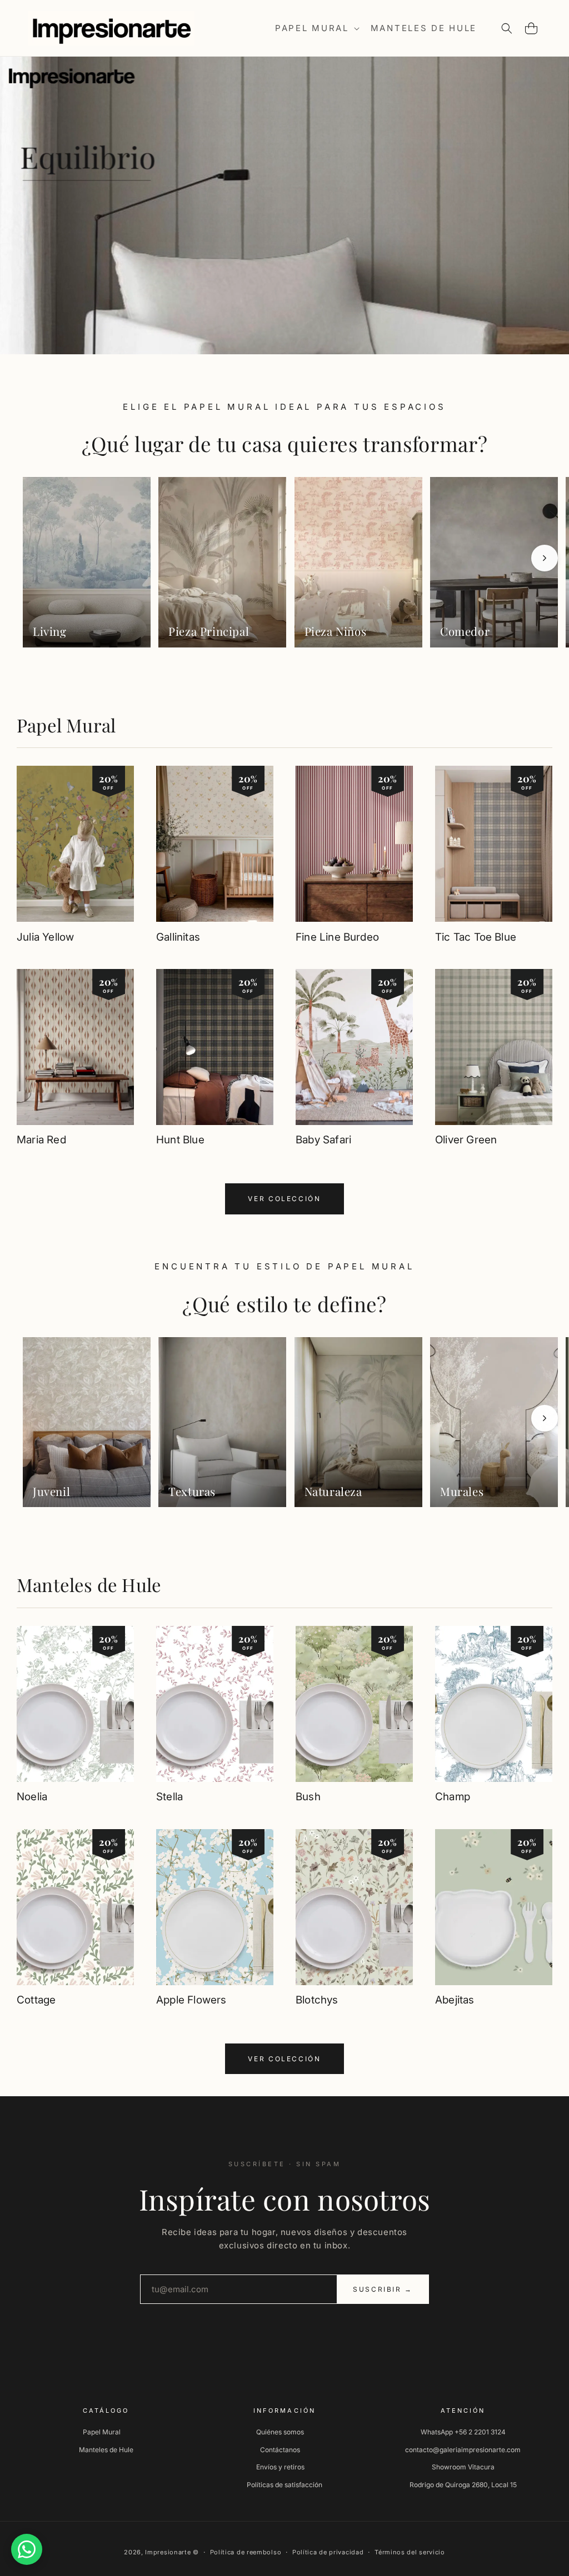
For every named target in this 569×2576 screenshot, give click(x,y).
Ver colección (284, 1199)
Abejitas (455, 2000)
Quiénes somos (280, 2432)
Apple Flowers (191, 2000)
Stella (169, 1797)
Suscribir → (383, 2289)
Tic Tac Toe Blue (476, 937)
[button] (316, 28)
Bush (308, 1797)
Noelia (32, 1797)
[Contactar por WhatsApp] (27, 2549)
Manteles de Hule (89, 1585)
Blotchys (317, 2000)
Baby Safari (323, 1140)
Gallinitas (178, 937)
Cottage (36, 2000)
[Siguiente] (545, 558)
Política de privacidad (328, 2552)
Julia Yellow (45, 937)
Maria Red (41, 1140)
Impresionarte (168, 2552)
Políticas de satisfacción (284, 2485)
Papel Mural (66, 725)
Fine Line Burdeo (337, 937)
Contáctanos (280, 2450)
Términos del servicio (410, 2552)
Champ (453, 1797)
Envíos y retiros (280, 2467)
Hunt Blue (180, 1140)
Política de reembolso (246, 2552)
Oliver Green (466, 1140)
